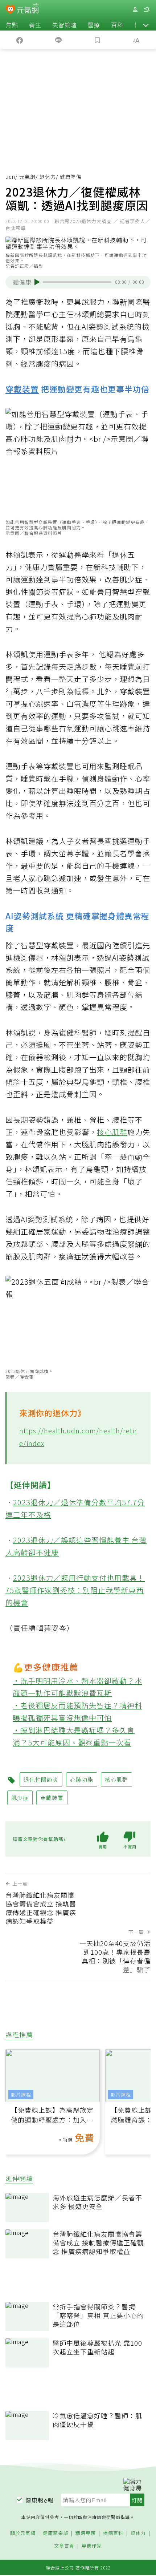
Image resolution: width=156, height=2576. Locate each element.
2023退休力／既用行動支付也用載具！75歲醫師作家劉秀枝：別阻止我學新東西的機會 (75, 1590)
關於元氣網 (23, 2533)
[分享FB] (20, 40)
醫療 (94, 25)
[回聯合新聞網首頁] (10, 10)
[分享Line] (59, 40)
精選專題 (86, 2533)
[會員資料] (135, 10)
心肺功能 (97, 616)
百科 (117, 25)
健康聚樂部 (56, 2533)
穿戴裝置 (22, 389)
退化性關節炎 (28, 592)
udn (10, 177)
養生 (35, 25)
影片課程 (21, 2094)
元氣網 (27, 177)
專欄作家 (92, 2546)
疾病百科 (113, 2533)
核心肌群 (112, 1132)
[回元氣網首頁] (28, 9)
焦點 (12, 25)
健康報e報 (40, 2500)
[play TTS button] (37, 282)
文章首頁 (64, 2546)
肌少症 (131, 579)
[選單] (147, 10)
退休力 (48, 177)
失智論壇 (65, 25)
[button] (146, 25)
